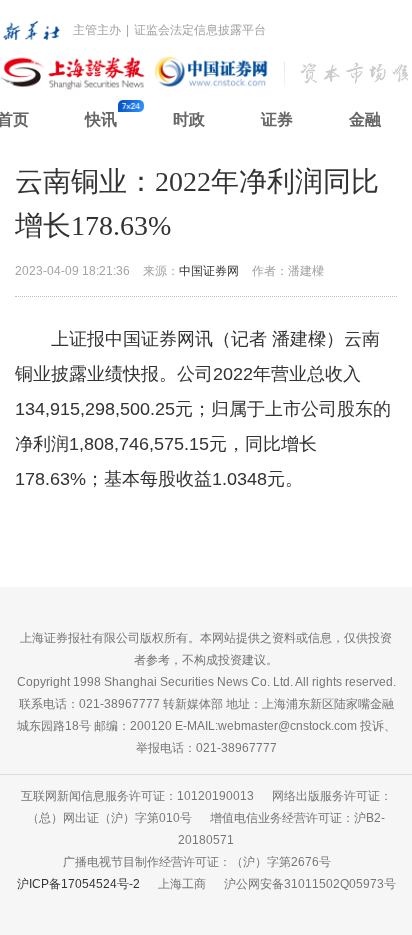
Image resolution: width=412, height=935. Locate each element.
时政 (189, 119)
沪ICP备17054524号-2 (78, 884)
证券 (277, 119)
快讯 (101, 119)
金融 (365, 119)
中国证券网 (209, 271)
